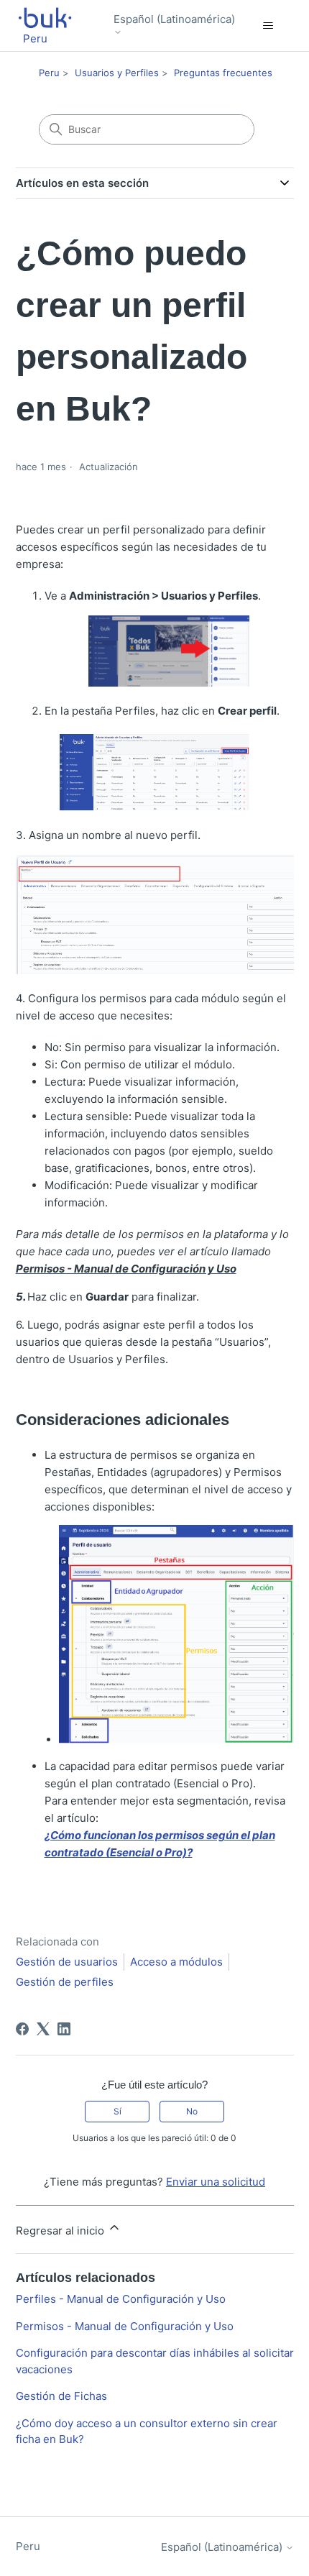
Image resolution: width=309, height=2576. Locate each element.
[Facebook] (22, 2029)
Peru (49, 73)
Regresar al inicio (61, 2231)
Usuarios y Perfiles (117, 73)
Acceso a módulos (176, 1962)
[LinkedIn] (64, 2029)
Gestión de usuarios (67, 1962)
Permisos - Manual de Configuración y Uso (125, 2326)
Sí (117, 2111)
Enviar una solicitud (216, 2182)
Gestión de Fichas (61, 2396)
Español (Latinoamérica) (174, 19)
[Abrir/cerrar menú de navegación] (268, 26)
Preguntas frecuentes (223, 73)
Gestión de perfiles (65, 1982)
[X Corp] (43, 2029)
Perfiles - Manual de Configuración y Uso (121, 2299)
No (192, 2111)
